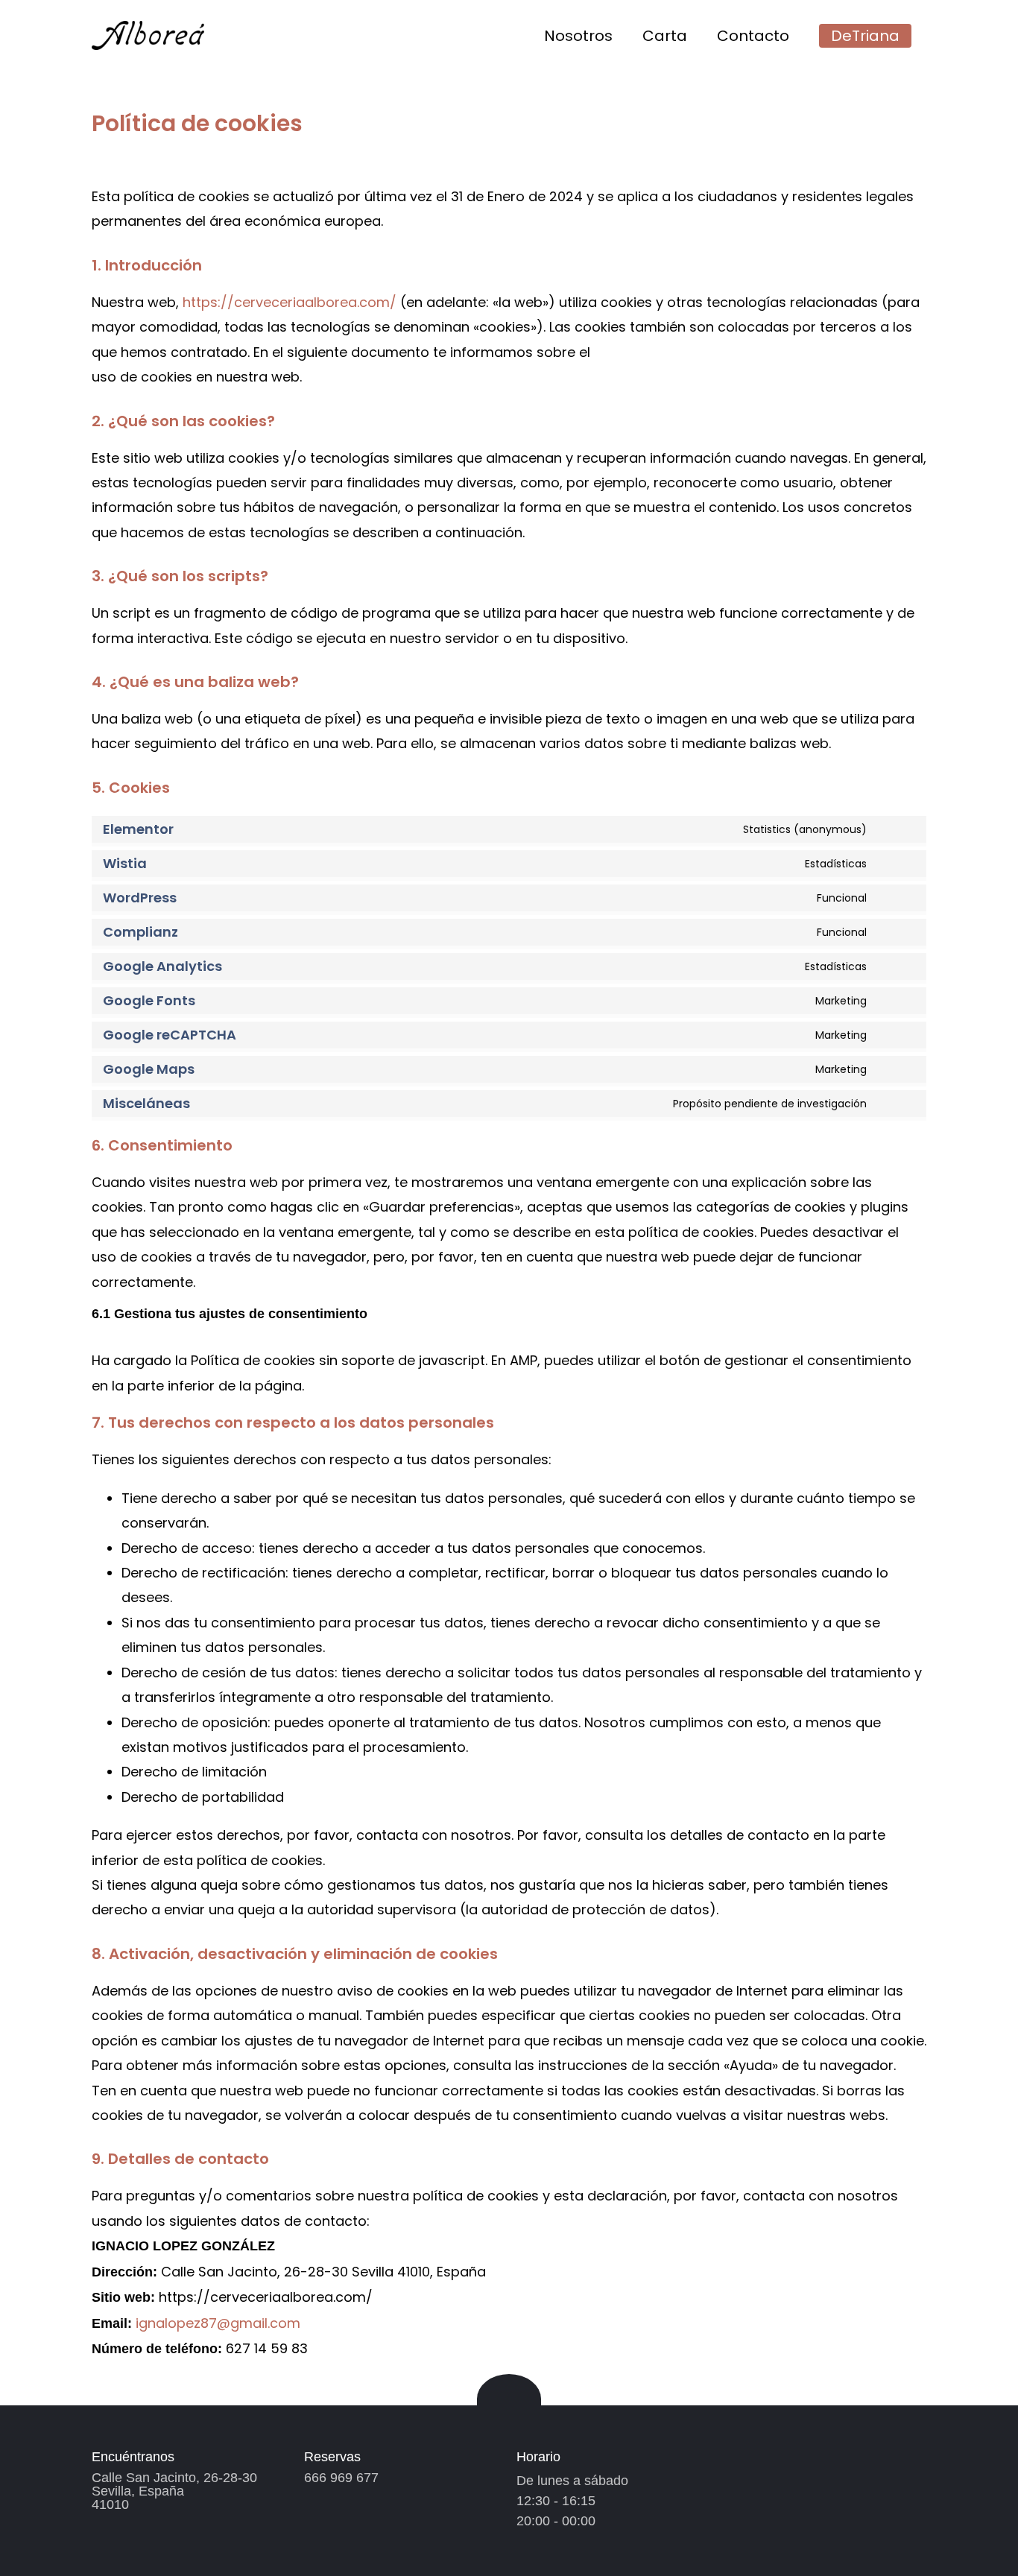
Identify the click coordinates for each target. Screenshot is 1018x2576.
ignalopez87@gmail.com (218, 2323)
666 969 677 (341, 2478)
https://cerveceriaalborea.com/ (290, 302)
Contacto (753, 36)
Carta (665, 36)
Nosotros (578, 36)
